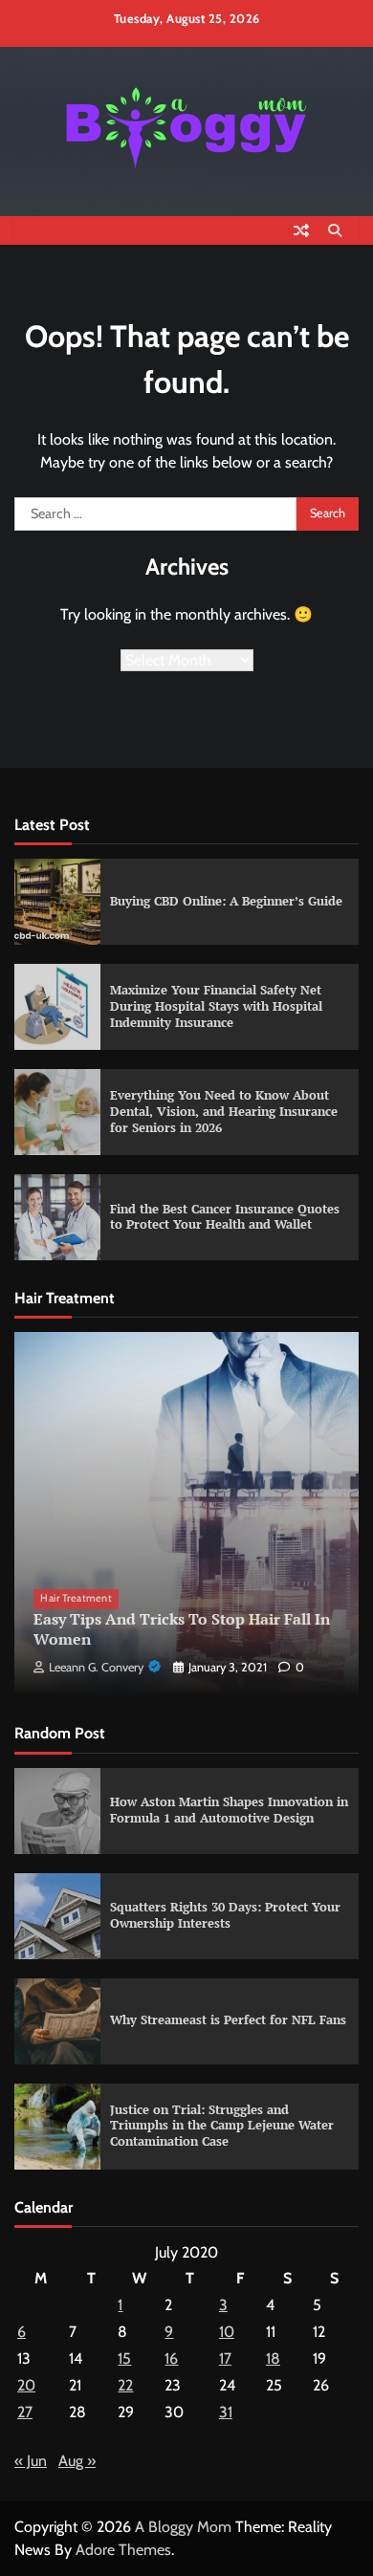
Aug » (77, 2461)
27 (25, 2412)
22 (125, 2385)
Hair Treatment (76, 1598)
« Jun (31, 2461)
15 (124, 2358)
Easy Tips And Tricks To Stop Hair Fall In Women (182, 1629)
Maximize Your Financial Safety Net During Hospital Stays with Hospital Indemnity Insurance (216, 1006)
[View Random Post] (301, 230)
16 (171, 2358)
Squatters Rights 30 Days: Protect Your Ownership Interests (225, 1915)
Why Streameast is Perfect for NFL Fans (228, 2020)
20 (26, 2385)
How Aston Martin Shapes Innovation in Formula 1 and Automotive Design (229, 1810)
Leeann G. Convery (96, 1667)
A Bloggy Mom (183, 2527)
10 (227, 2332)
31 (226, 2412)
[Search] (335, 230)
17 (225, 2358)
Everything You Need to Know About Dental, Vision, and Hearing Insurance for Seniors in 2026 (224, 1111)
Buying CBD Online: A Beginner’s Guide (226, 901)
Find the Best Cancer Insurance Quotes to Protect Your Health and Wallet (225, 1217)
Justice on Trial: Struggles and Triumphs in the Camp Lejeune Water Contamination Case (222, 2126)
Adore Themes (123, 2550)
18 (273, 2358)
